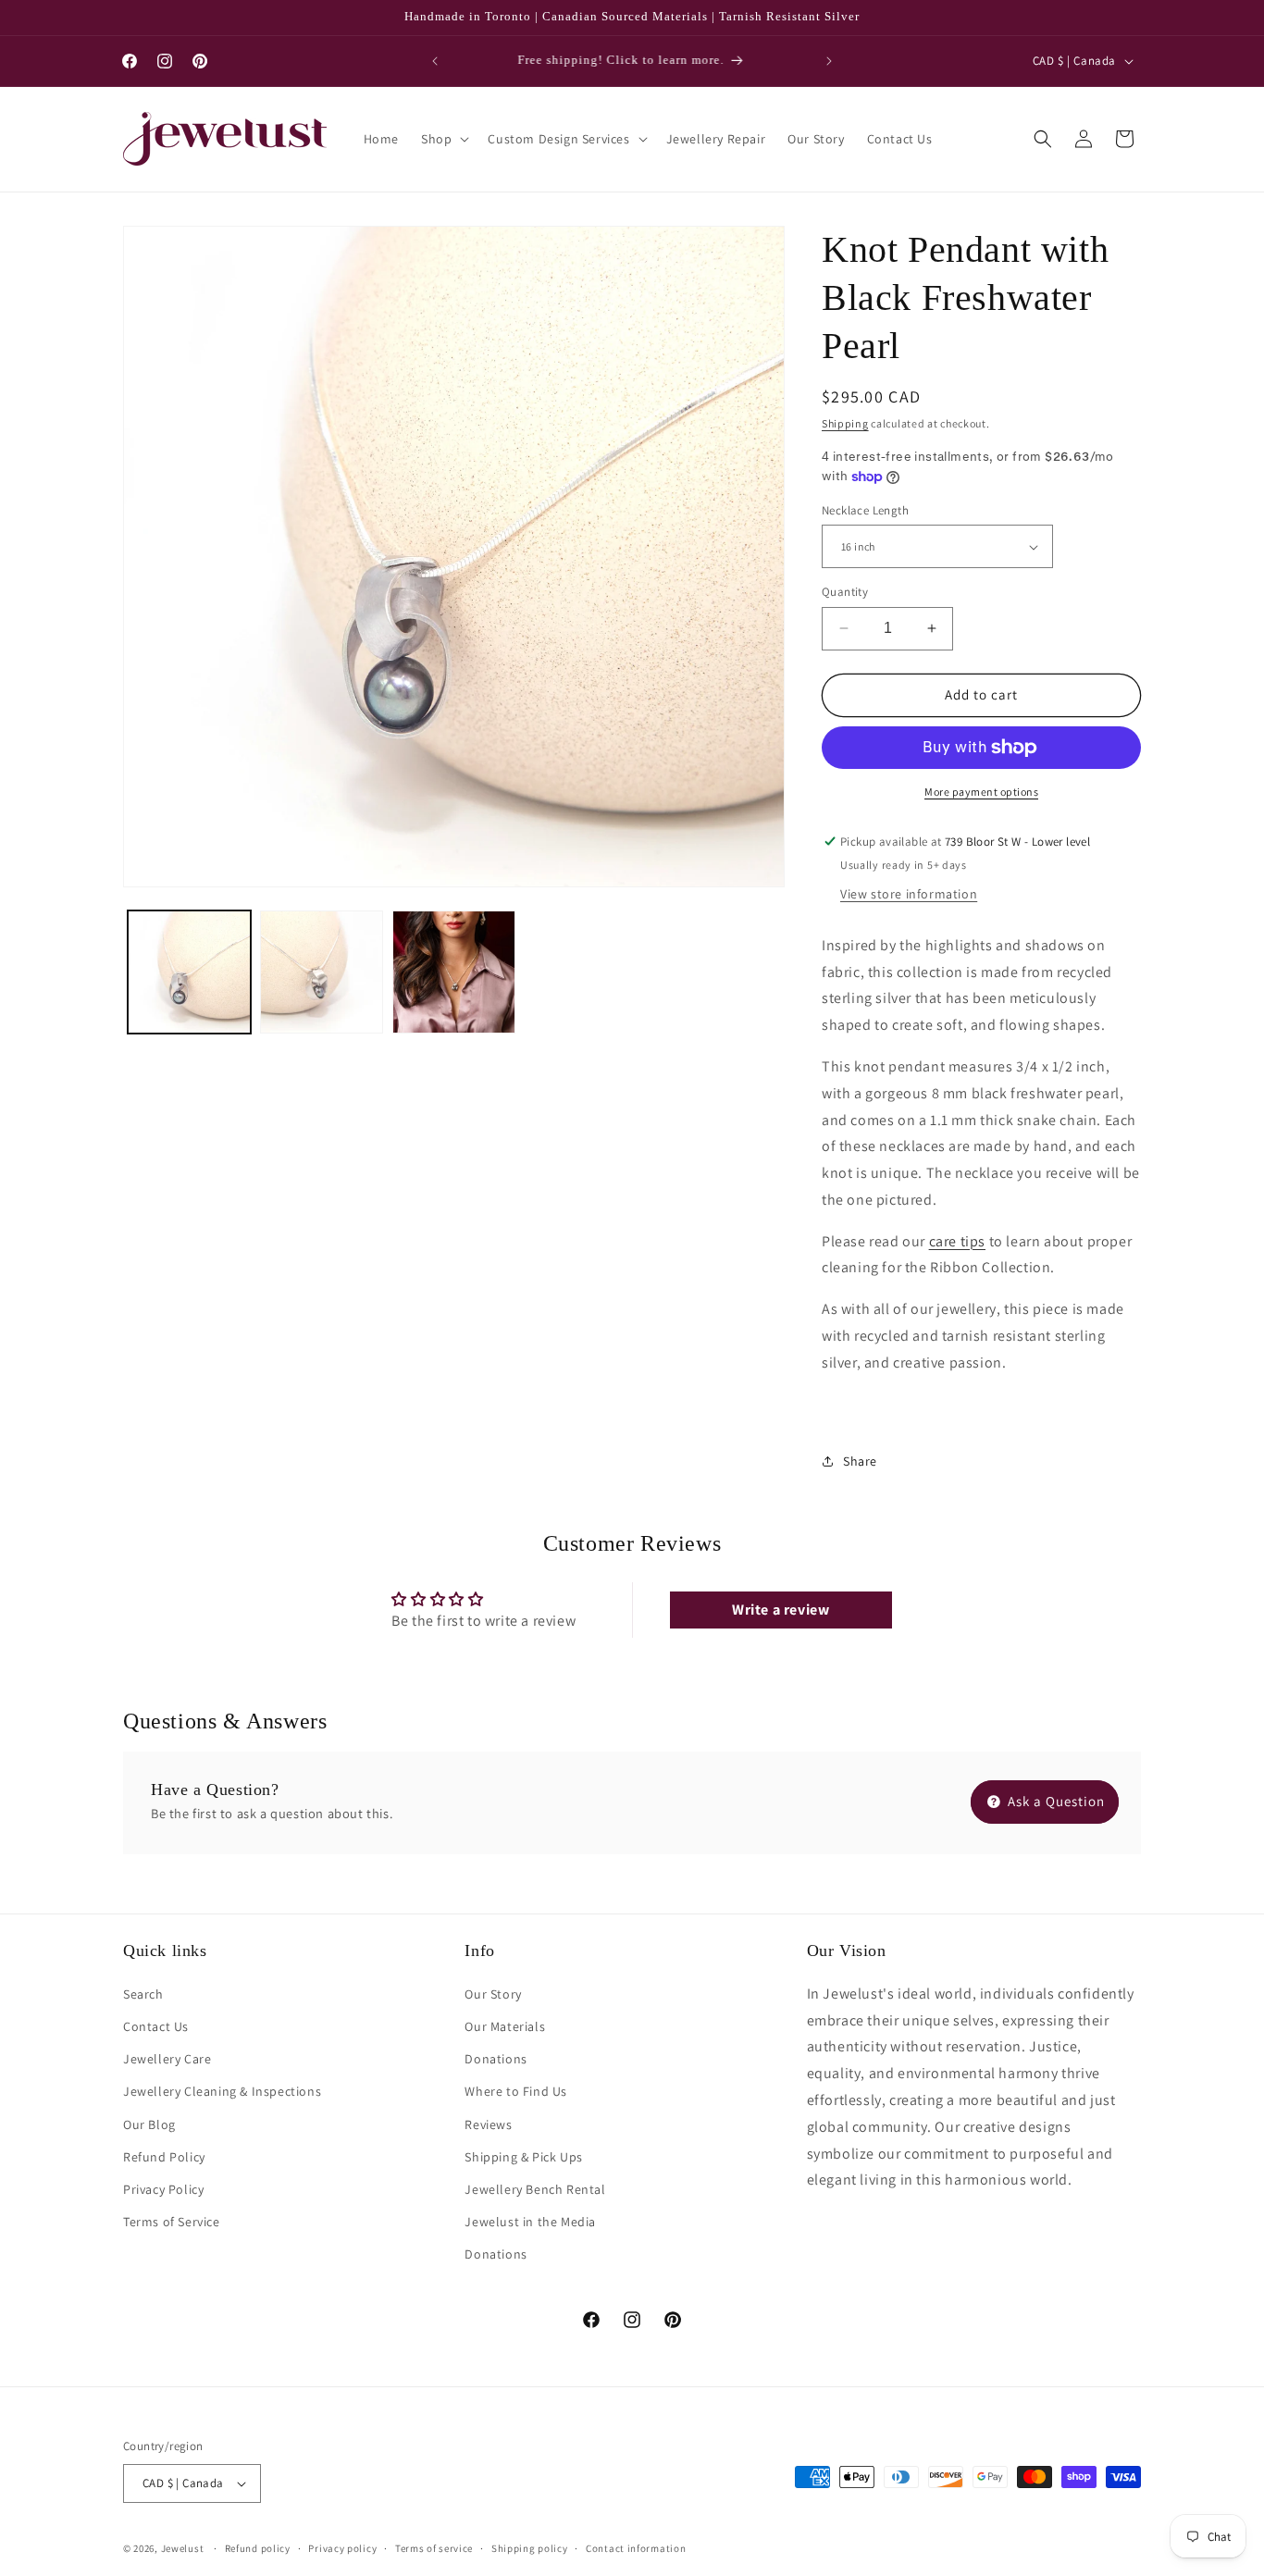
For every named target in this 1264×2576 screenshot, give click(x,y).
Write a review (781, 1610)
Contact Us (156, 2026)
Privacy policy (342, 2548)
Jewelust (183, 2548)
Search (143, 1994)
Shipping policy (530, 2548)
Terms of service (434, 2548)
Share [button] (860, 1461)
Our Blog (149, 2124)
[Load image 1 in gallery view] (189, 972)
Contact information (636, 2548)
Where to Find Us (516, 2091)
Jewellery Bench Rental (535, 2189)
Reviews (488, 2124)
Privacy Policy (163, 2189)
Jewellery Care (167, 2059)
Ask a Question (1054, 1801)
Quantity (845, 592)
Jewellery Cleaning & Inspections (222, 2091)
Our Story (493, 1994)
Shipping (845, 423)
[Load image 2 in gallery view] (322, 972)
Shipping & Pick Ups (523, 2157)
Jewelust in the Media (530, 2222)
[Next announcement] (829, 61)
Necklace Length (865, 510)
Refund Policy (164, 2157)
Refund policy (258, 2548)
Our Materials (505, 2026)
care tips (957, 1241)
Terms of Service (172, 2222)
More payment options (981, 792)
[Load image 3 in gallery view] (454, 972)
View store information (909, 894)
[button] (443, 139)
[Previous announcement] (435, 61)
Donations (496, 2059)
